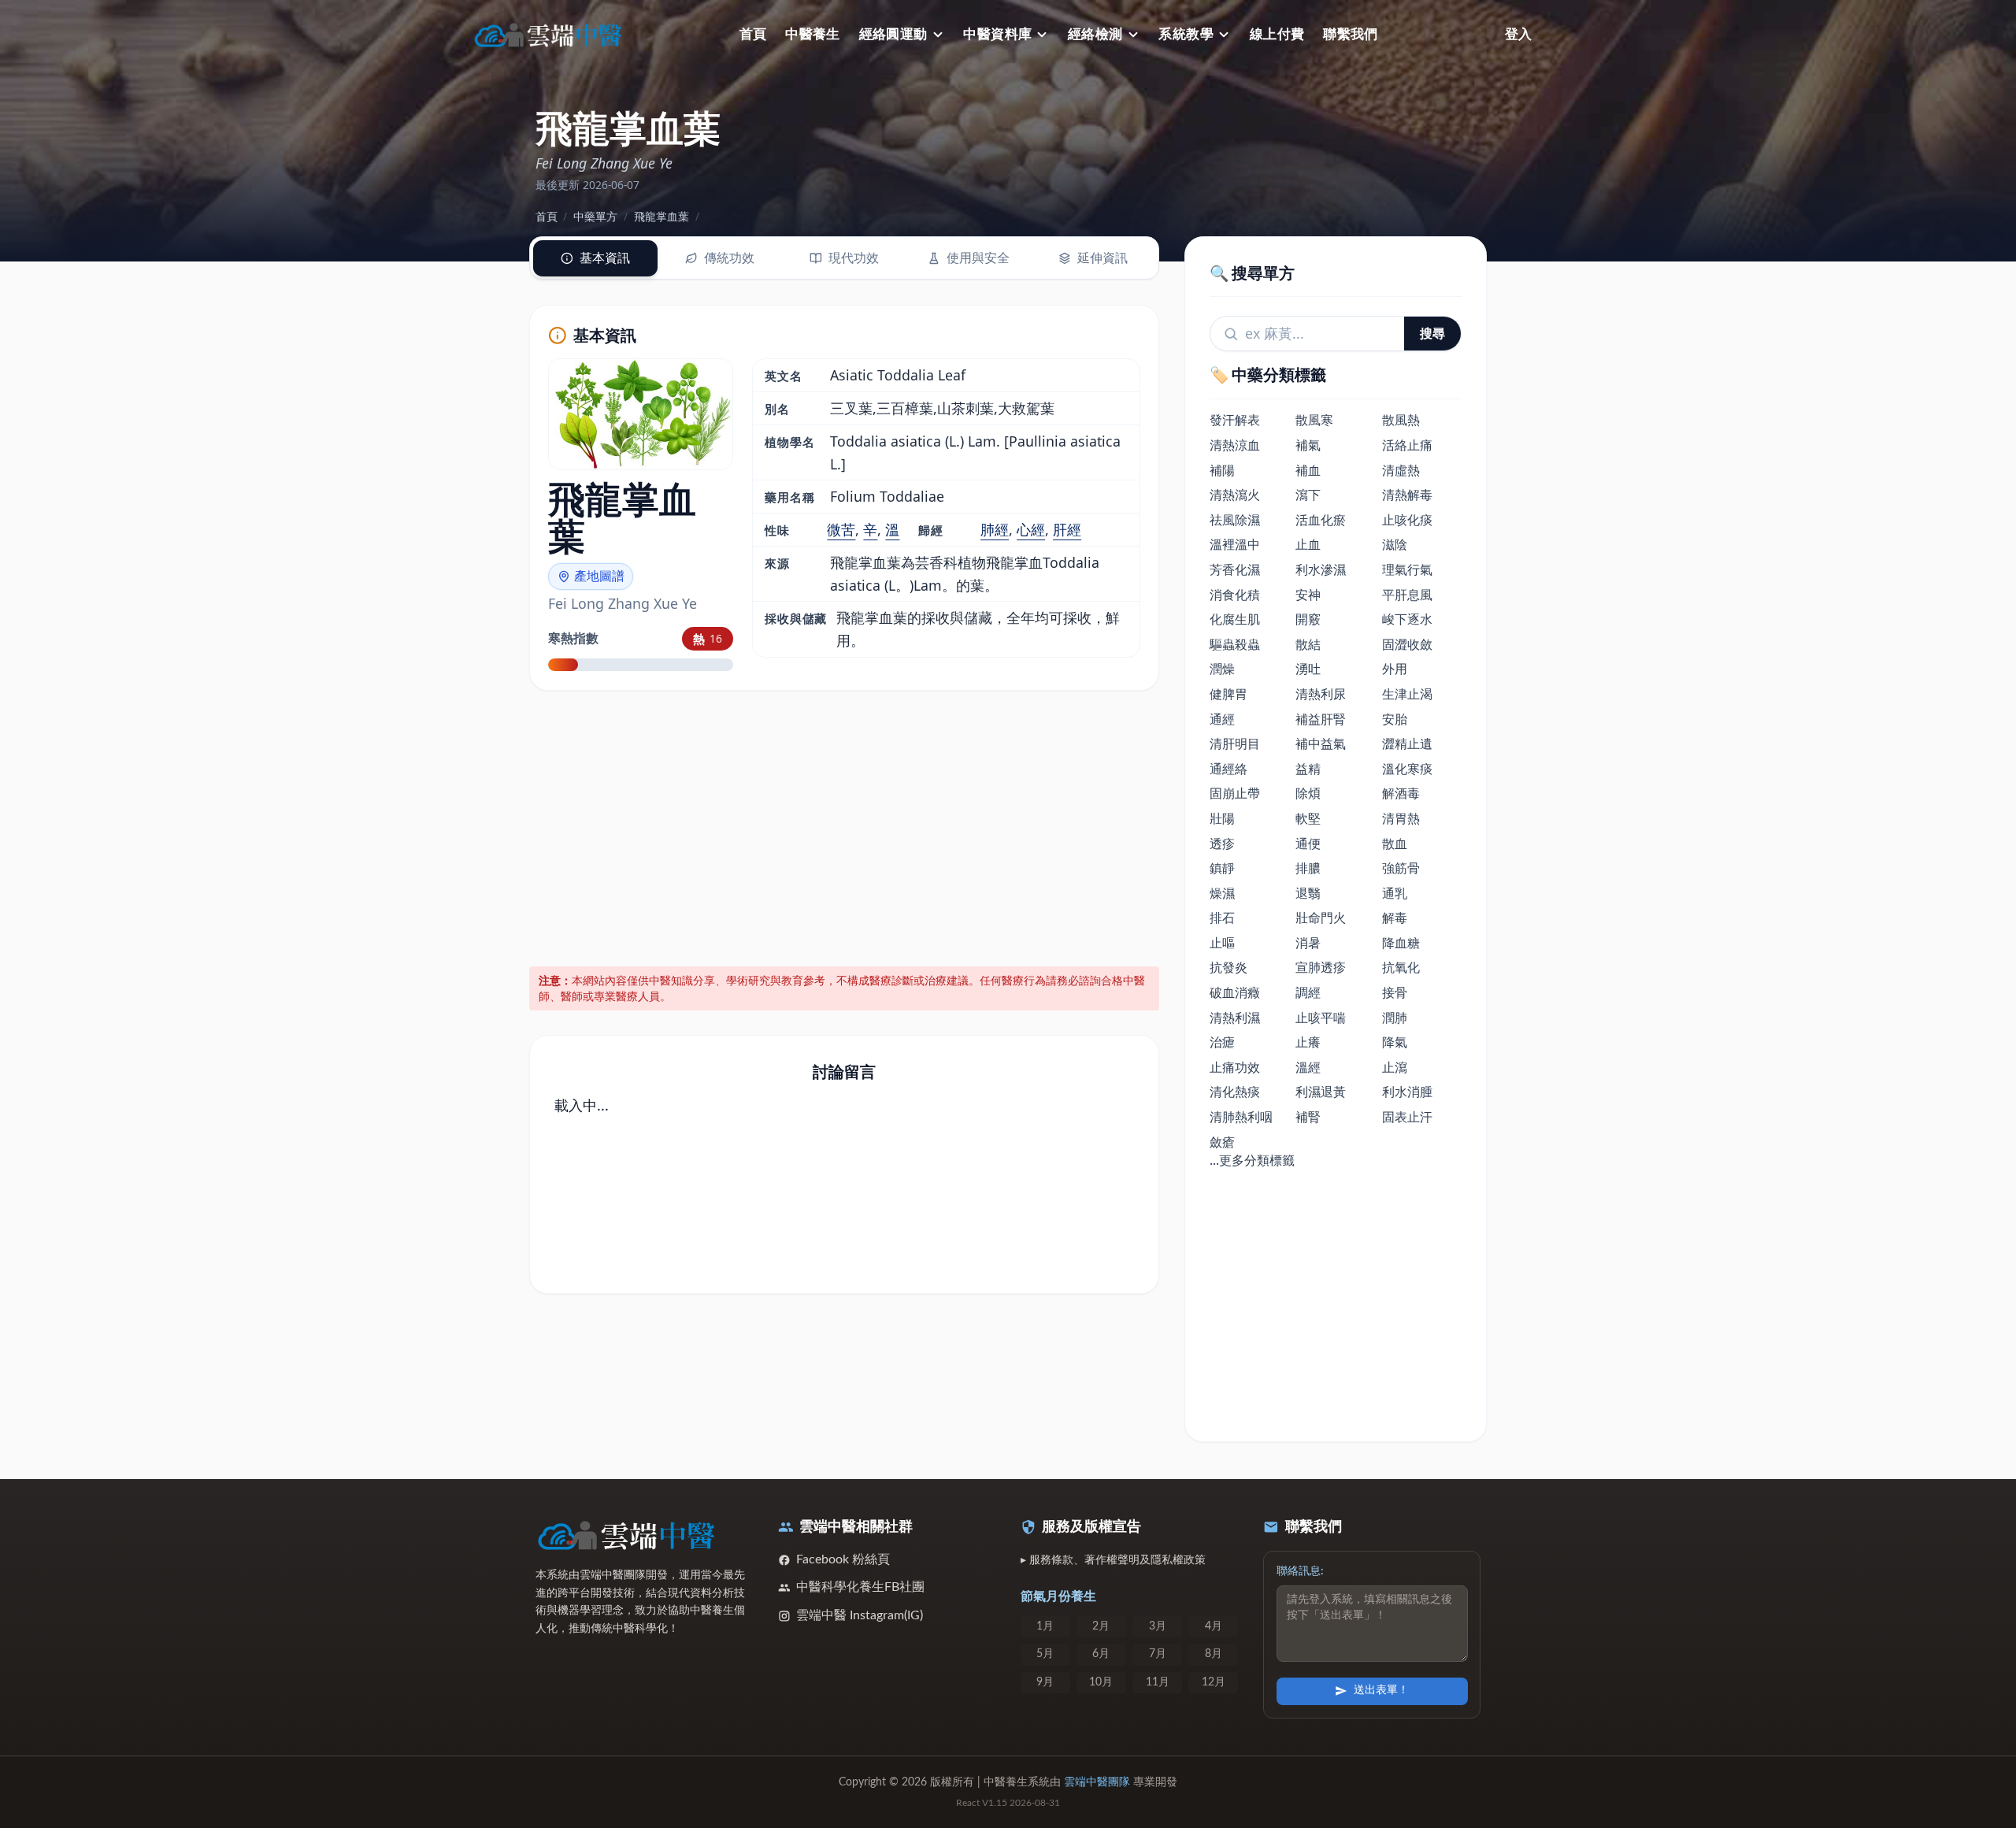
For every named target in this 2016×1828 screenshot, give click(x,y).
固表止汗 (1407, 1117)
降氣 (1395, 1042)
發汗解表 (1235, 420)
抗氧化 (1401, 967)
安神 (1308, 595)
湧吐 (1308, 669)
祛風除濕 (1235, 520)
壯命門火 (1321, 918)
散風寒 (1314, 420)
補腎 (1308, 1117)
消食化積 (1235, 595)
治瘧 (1222, 1042)
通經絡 (1228, 769)
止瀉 (1395, 1067)
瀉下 (1308, 495)
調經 (1308, 992)
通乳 (1395, 893)
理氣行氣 (1407, 569)
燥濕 (1222, 893)
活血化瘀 (1321, 520)
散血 (1395, 844)
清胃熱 (1401, 818)
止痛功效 (1235, 1067)
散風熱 (1401, 420)
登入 (1518, 34)
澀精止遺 (1407, 743)
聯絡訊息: (1300, 1571)
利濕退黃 (1321, 1092)
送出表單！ (1381, 1690)
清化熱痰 (1235, 1092)
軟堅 (1308, 818)
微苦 (841, 529)
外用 (1395, 669)
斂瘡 (1222, 1142)
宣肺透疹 (1321, 967)
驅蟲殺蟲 (1235, 644)
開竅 (1308, 619)
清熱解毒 (1407, 495)
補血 (1308, 470)
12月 (1214, 1682)
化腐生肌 (1235, 619)
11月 (1158, 1682)
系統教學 (1186, 34)
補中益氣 (1321, 743)
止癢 (1308, 1042)
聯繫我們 (1351, 34)
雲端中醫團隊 (1097, 1782)
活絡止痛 (1407, 445)
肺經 (995, 529)
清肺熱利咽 (1241, 1117)
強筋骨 (1401, 868)
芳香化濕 (1235, 569)
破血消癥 (1235, 992)
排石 (1222, 918)
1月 (1045, 1626)
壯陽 (1222, 818)
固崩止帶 (1235, 793)
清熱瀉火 (1235, 495)
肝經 (1067, 529)
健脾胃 (1228, 694)
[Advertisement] (845, 826)
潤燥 (1222, 669)
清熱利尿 (1321, 694)
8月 (1214, 1654)
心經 (1031, 529)
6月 (1101, 1654)
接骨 (1395, 992)
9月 (1045, 1682)
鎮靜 (1222, 868)
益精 (1308, 769)
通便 (1308, 844)
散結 (1308, 644)
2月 (1101, 1626)
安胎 (1395, 719)
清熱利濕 (1235, 1018)
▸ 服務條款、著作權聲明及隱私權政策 (1113, 1560)
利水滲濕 (1321, 569)
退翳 (1308, 893)
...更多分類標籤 (1252, 1160)
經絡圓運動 (893, 34)
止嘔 (1222, 943)
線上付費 (1277, 34)
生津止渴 (1407, 694)
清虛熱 (1401, 470)
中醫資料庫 (997, 34)
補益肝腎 (1321, 719)
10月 (1101, 1682)
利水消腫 (1407, 1092)
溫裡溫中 (1235, 544)
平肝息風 (1407, 595)
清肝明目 (1235, 743)
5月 (1045, 1654)
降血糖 (1401, 943)
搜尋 (1432, 333)
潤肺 (1395, 1018)
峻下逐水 (1407, 619)
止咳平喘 (1321, 1018)
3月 (1158, 1626)
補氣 (1308, 445)
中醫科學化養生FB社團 (860, 1587)
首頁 (753, 34)
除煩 (1308, 793)
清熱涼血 (1235, 445)
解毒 (1395, 918)
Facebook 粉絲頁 (843, 1559)
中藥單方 (595, 216)
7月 (1158, 1654)
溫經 (1308, 1067)
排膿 (1308, 868)
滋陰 (1395, 544)
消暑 (1308, 943)
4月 (1214, 1626)
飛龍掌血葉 (661, 216)
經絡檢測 (1095, 34)
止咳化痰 (1407, 520)
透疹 (1222, 844)
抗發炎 (1228, 967)
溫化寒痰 (1407, 769)
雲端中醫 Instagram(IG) (860, 1615)
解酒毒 (1401, 793)
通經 (1222, 719)
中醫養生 (813, 34)
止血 (1308, 544)
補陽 (1222, 470)
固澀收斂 (1407, 644)
